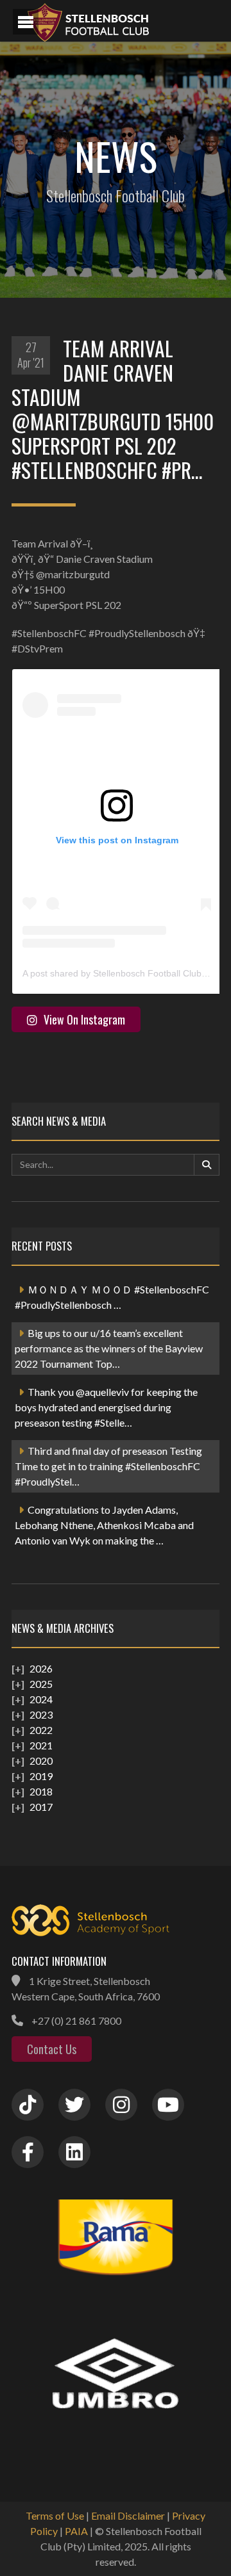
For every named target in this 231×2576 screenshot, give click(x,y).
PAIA (76, 2531)
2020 (41, 1761)
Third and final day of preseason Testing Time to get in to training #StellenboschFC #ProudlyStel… (108, 1466)
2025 (41, 1684)
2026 (41, 1668)
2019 (41, 1776)
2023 (41, 1714)
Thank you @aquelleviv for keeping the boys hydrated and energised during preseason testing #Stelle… (106, 1407)
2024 (41, 1699)
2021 (41, 1745)
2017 (41, 1807)
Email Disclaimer (128, 2515)
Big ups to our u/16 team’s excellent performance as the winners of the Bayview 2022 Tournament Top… (109, 1348)
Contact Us (52, 2049)
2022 (41, 1730)
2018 (41, 1791)
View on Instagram (84, 1019)
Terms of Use (55, 2515)
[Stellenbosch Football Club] (122, 21)
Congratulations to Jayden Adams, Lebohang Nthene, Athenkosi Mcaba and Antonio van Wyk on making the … (104, 1525)
